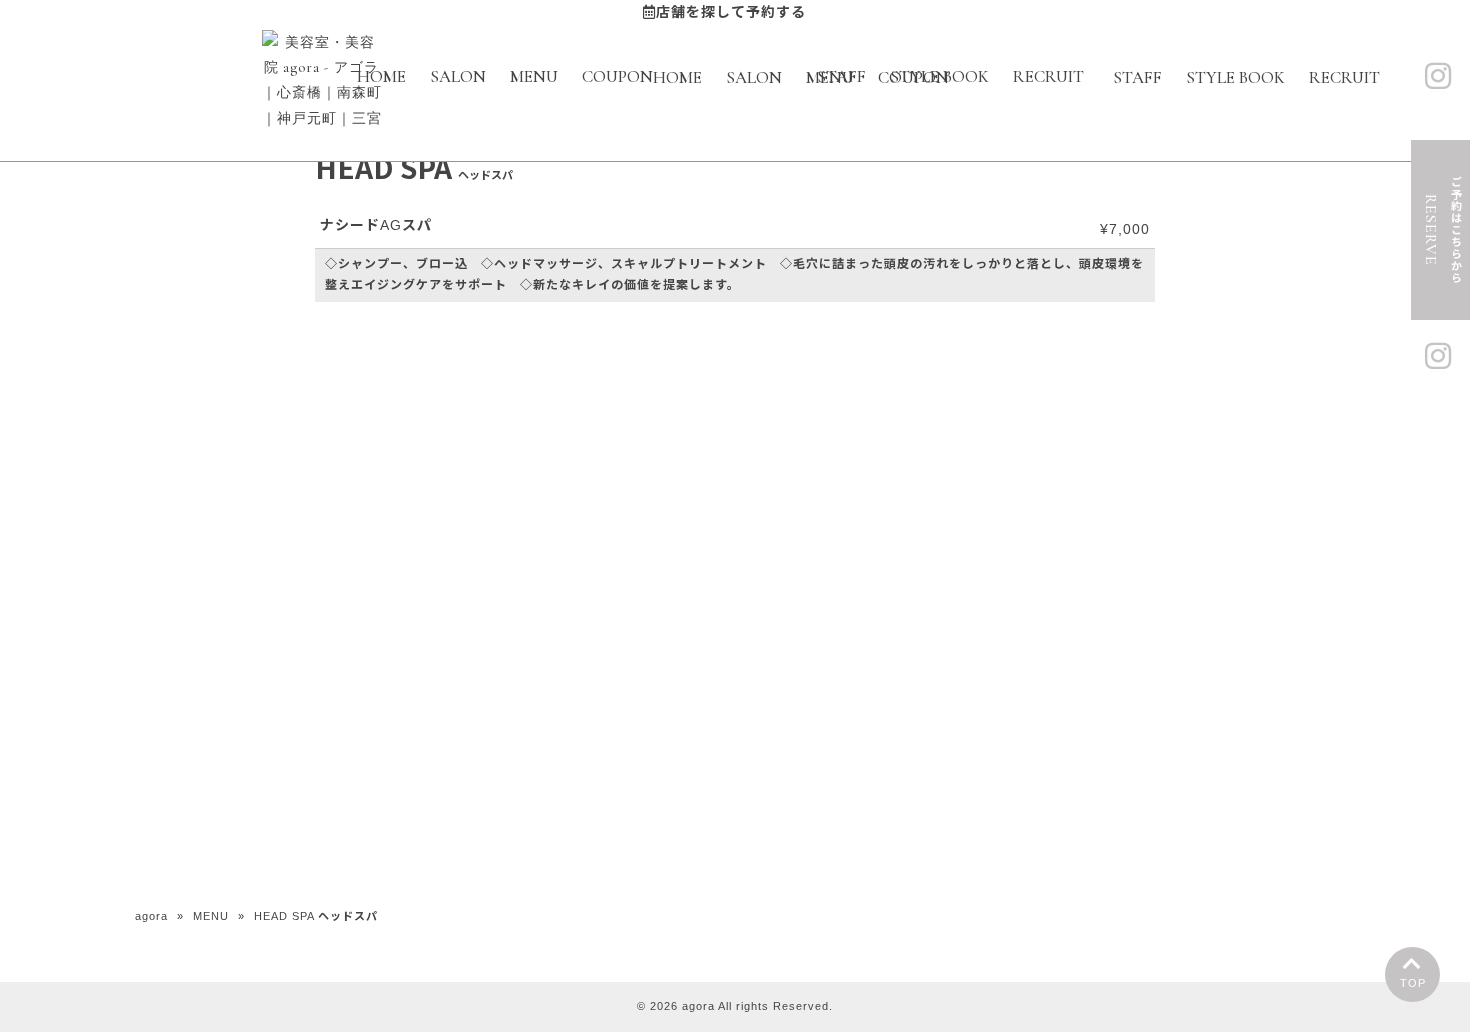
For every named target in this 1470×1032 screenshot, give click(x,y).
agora (151, 916)
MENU (211, 916)
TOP (1413, 983)
